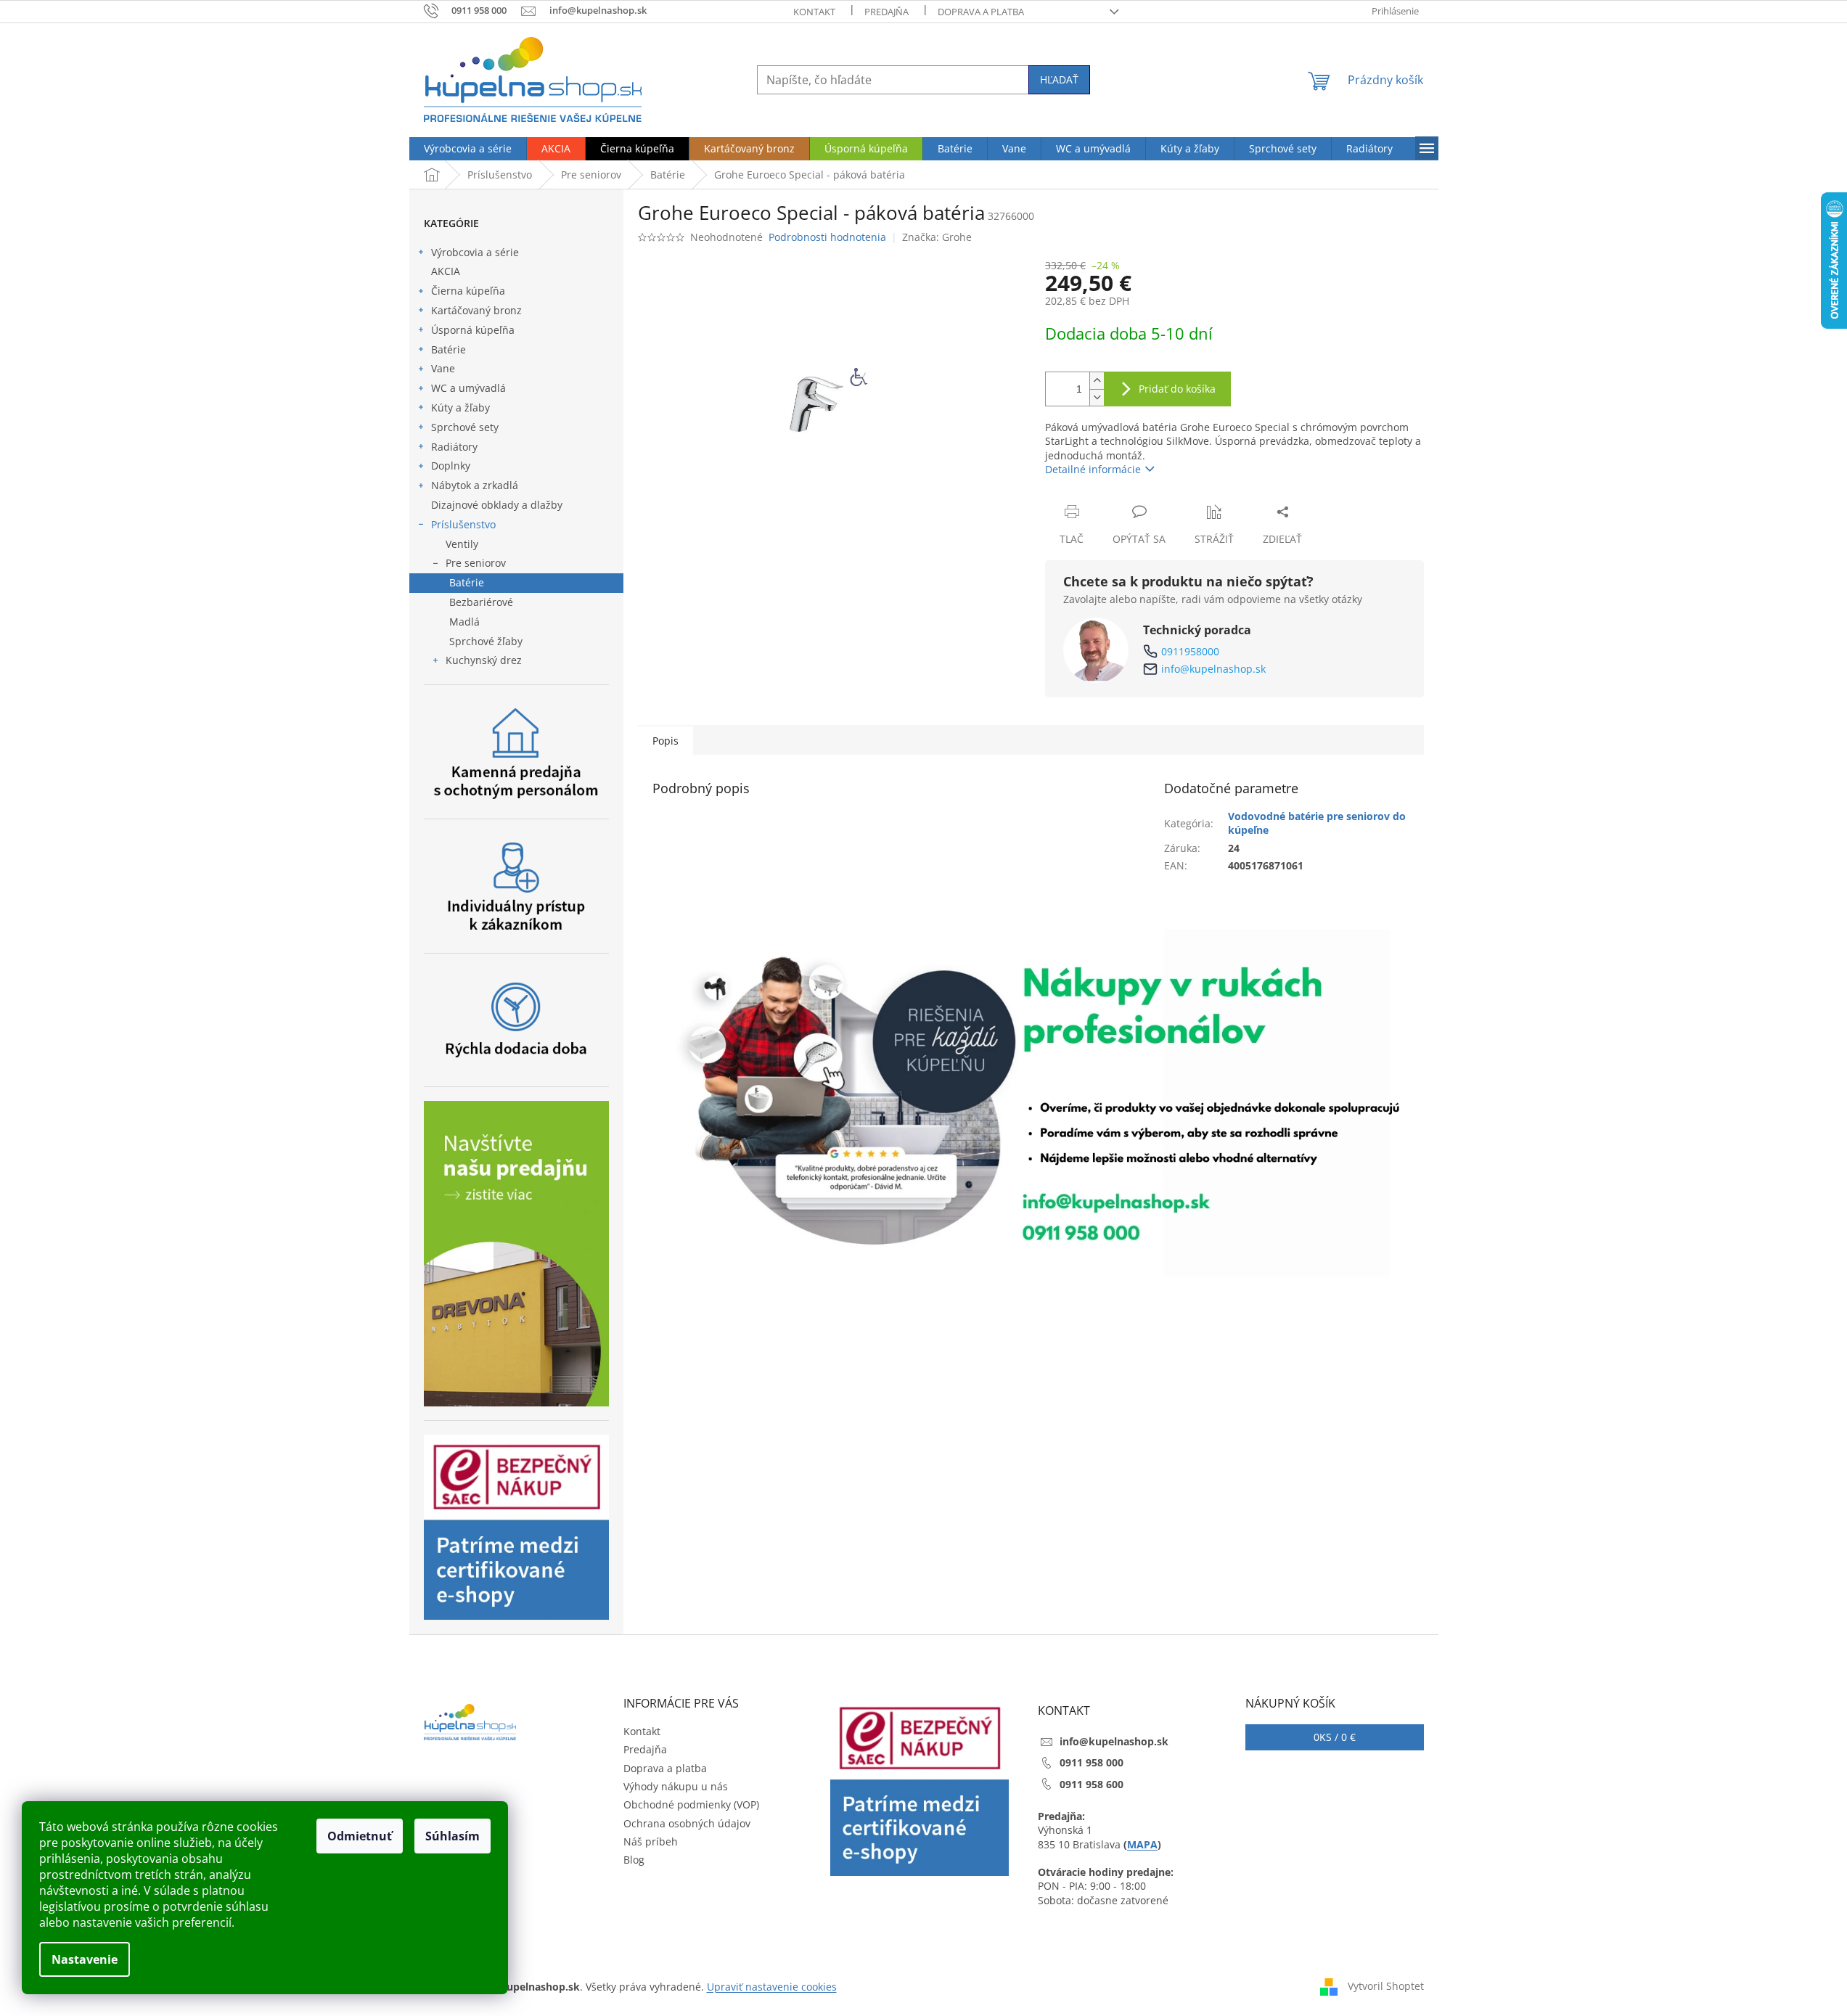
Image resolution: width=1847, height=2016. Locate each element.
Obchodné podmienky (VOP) (691, 1804)
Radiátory (454, 447)
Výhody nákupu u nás (676, 1786)
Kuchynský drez (484, 660)
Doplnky (451, 466)
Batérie (449, 349)
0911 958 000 (1092, 1762)
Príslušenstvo (463, 524)
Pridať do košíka (1177, 389)
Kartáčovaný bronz (476, 310)
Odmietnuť (360, 1836)
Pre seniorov (476, 563)
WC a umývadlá (468, 388)
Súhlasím (452, 1836)
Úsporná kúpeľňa (473, 330)
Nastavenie (85, 1959)
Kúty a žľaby (460, 407)
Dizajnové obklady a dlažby (497, 505)
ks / (1335, 1737)
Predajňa (886, 12)
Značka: (937, 237)
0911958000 (1190, 651)
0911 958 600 (1092, 1784)
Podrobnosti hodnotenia (827, 237)
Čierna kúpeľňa (468, 291)
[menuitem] (468, 149)
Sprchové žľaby (486, 641)
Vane (443, 368)
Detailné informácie (1093, 469)
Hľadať (1059, 79)
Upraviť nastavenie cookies (772, 1987)
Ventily (462, 544)
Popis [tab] (666, 741)
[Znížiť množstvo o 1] (1097, 397)
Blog (634, 1860)
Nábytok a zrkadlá (475, 485)
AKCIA (446, 271)
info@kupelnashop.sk (1213, 669)
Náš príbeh (651, 1841)
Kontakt (814, 12)
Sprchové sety (465, 427)
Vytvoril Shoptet (1386, 1985)
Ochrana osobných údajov (687, 1823)
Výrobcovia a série (475, 252)
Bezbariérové (481, 602)
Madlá (464, 622)
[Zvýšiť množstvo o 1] (1097, 381)
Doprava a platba (981, 12)
